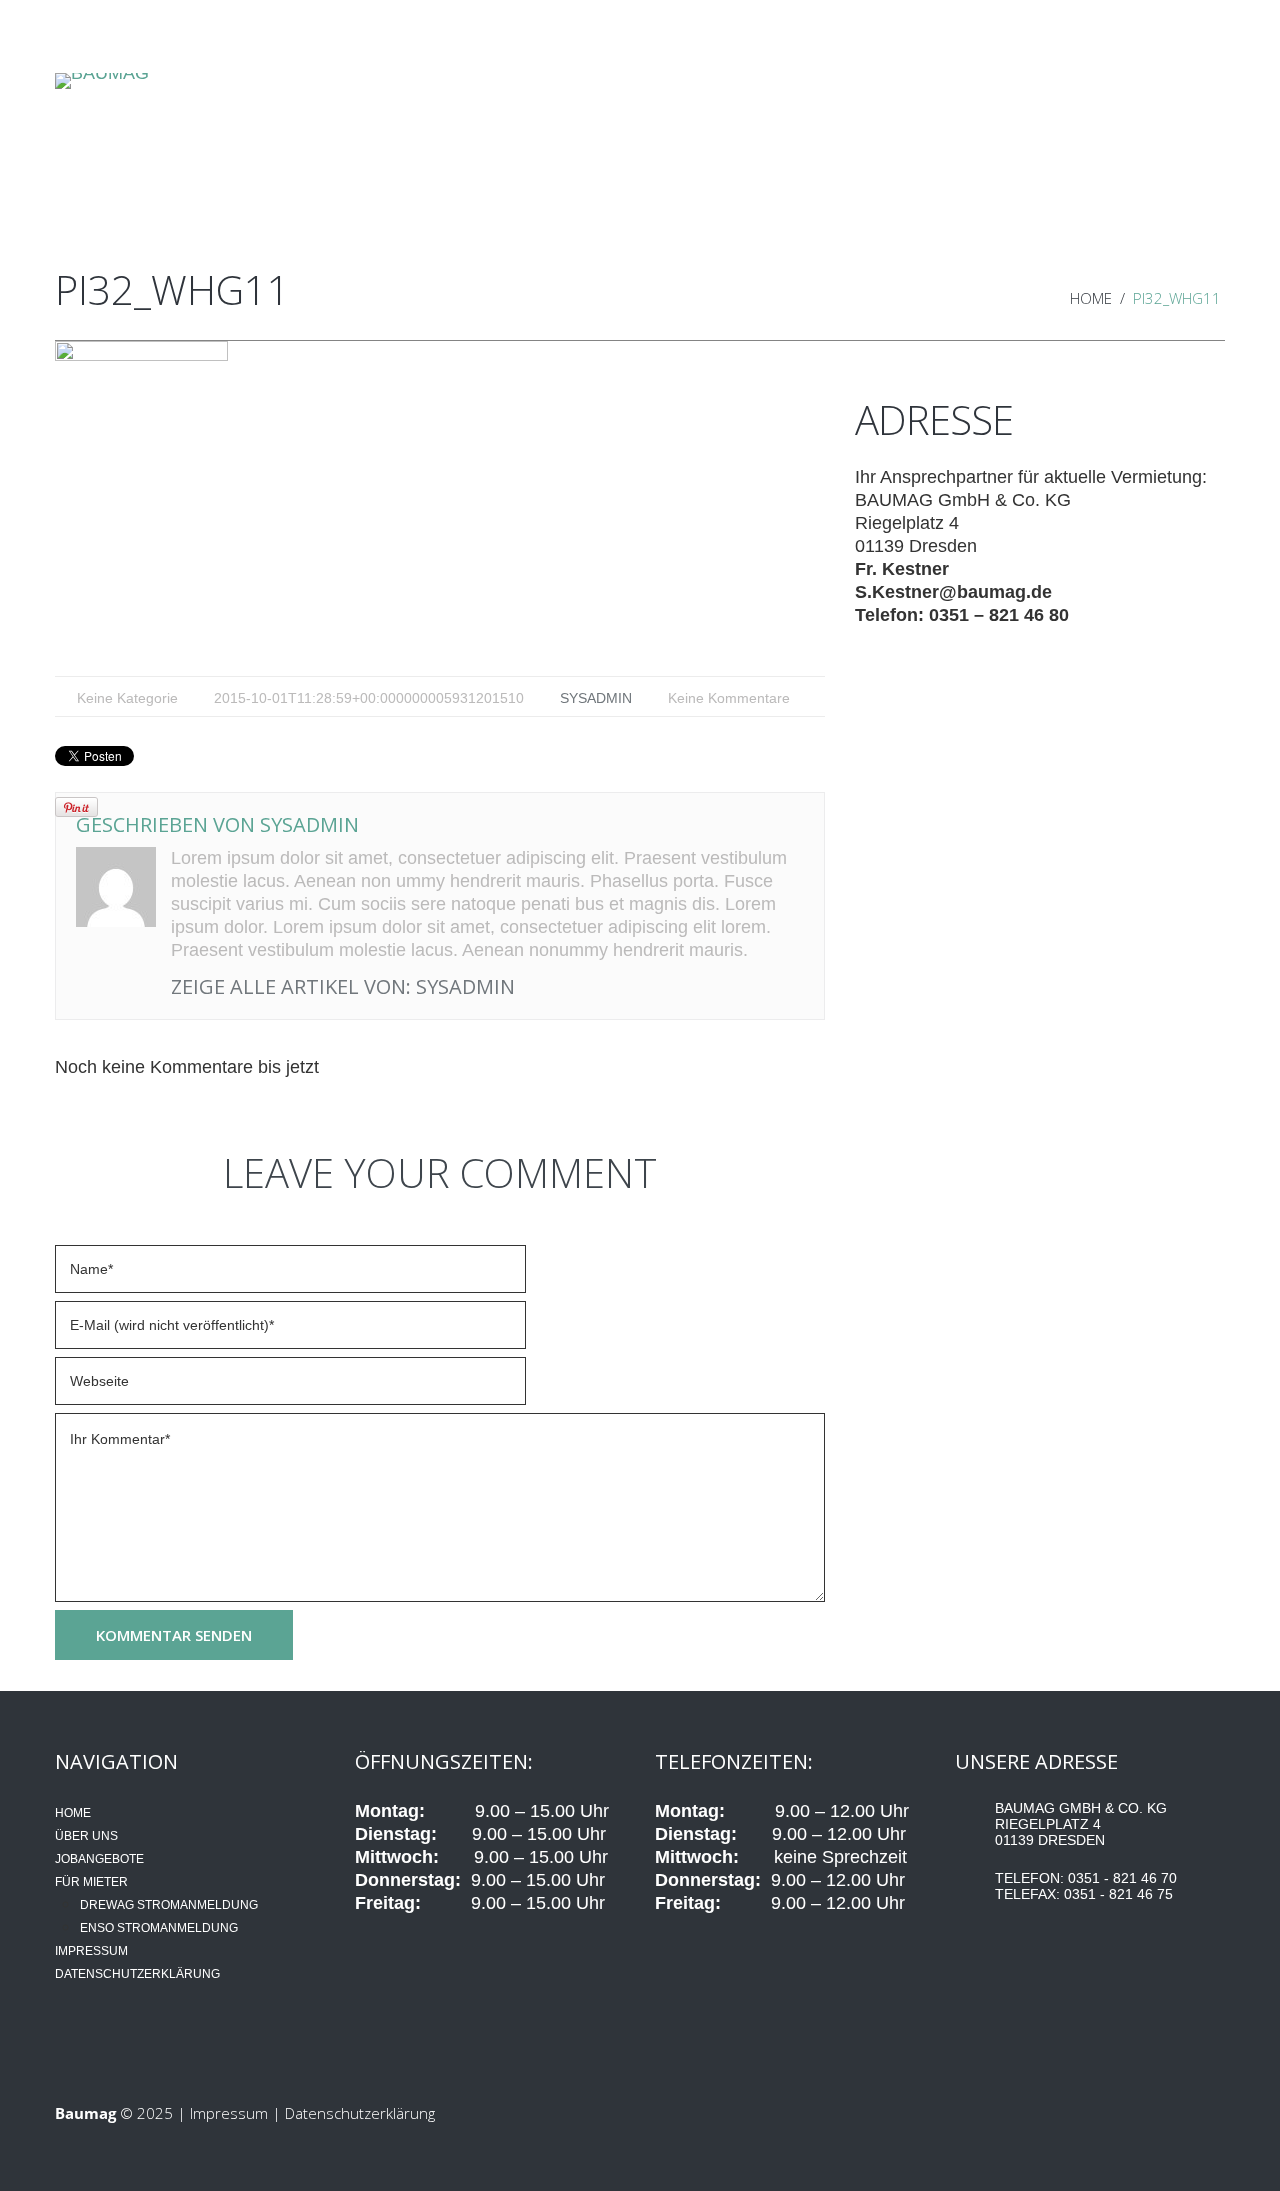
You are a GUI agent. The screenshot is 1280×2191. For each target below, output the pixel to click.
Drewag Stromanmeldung (169, 1905)
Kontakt (1127, 168)
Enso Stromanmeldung (159, 1928)
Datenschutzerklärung (137, 1974)
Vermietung (933, 168)
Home (153, 168)
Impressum (91, 1951)
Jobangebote (542, 168)
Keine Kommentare (729, 698)
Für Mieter (738, 168)
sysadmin (596, 698)
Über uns (347, 168)
